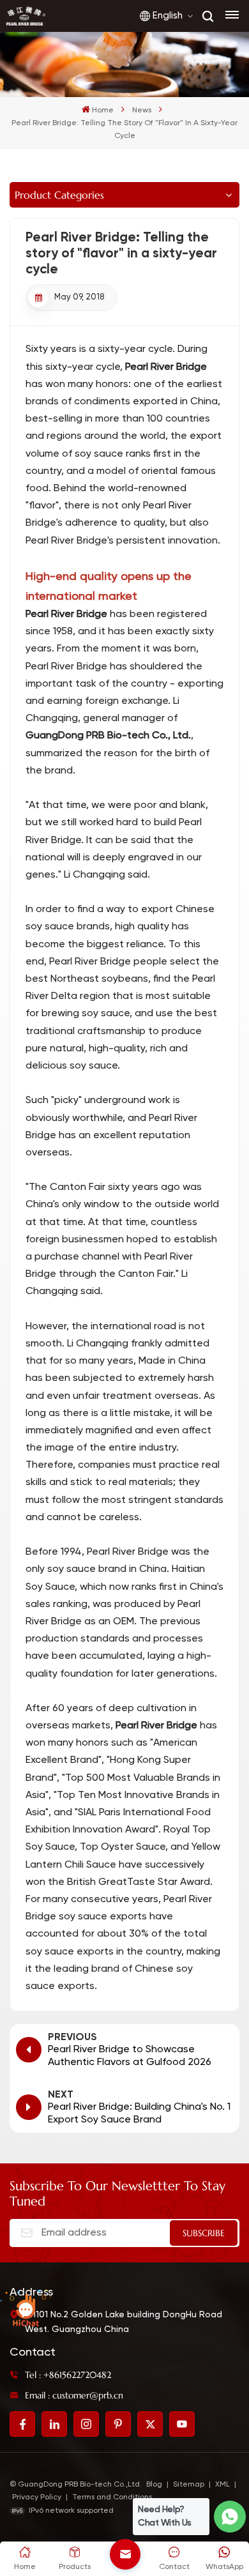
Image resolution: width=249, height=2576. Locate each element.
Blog (154, 2485)
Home (103, 111)
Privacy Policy (37, 2497)
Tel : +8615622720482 (68, 2375)
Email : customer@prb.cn (74, 2395)
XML (223, 2485)
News (142, 111)
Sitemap (189, 2485)
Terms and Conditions (112, 2497)
